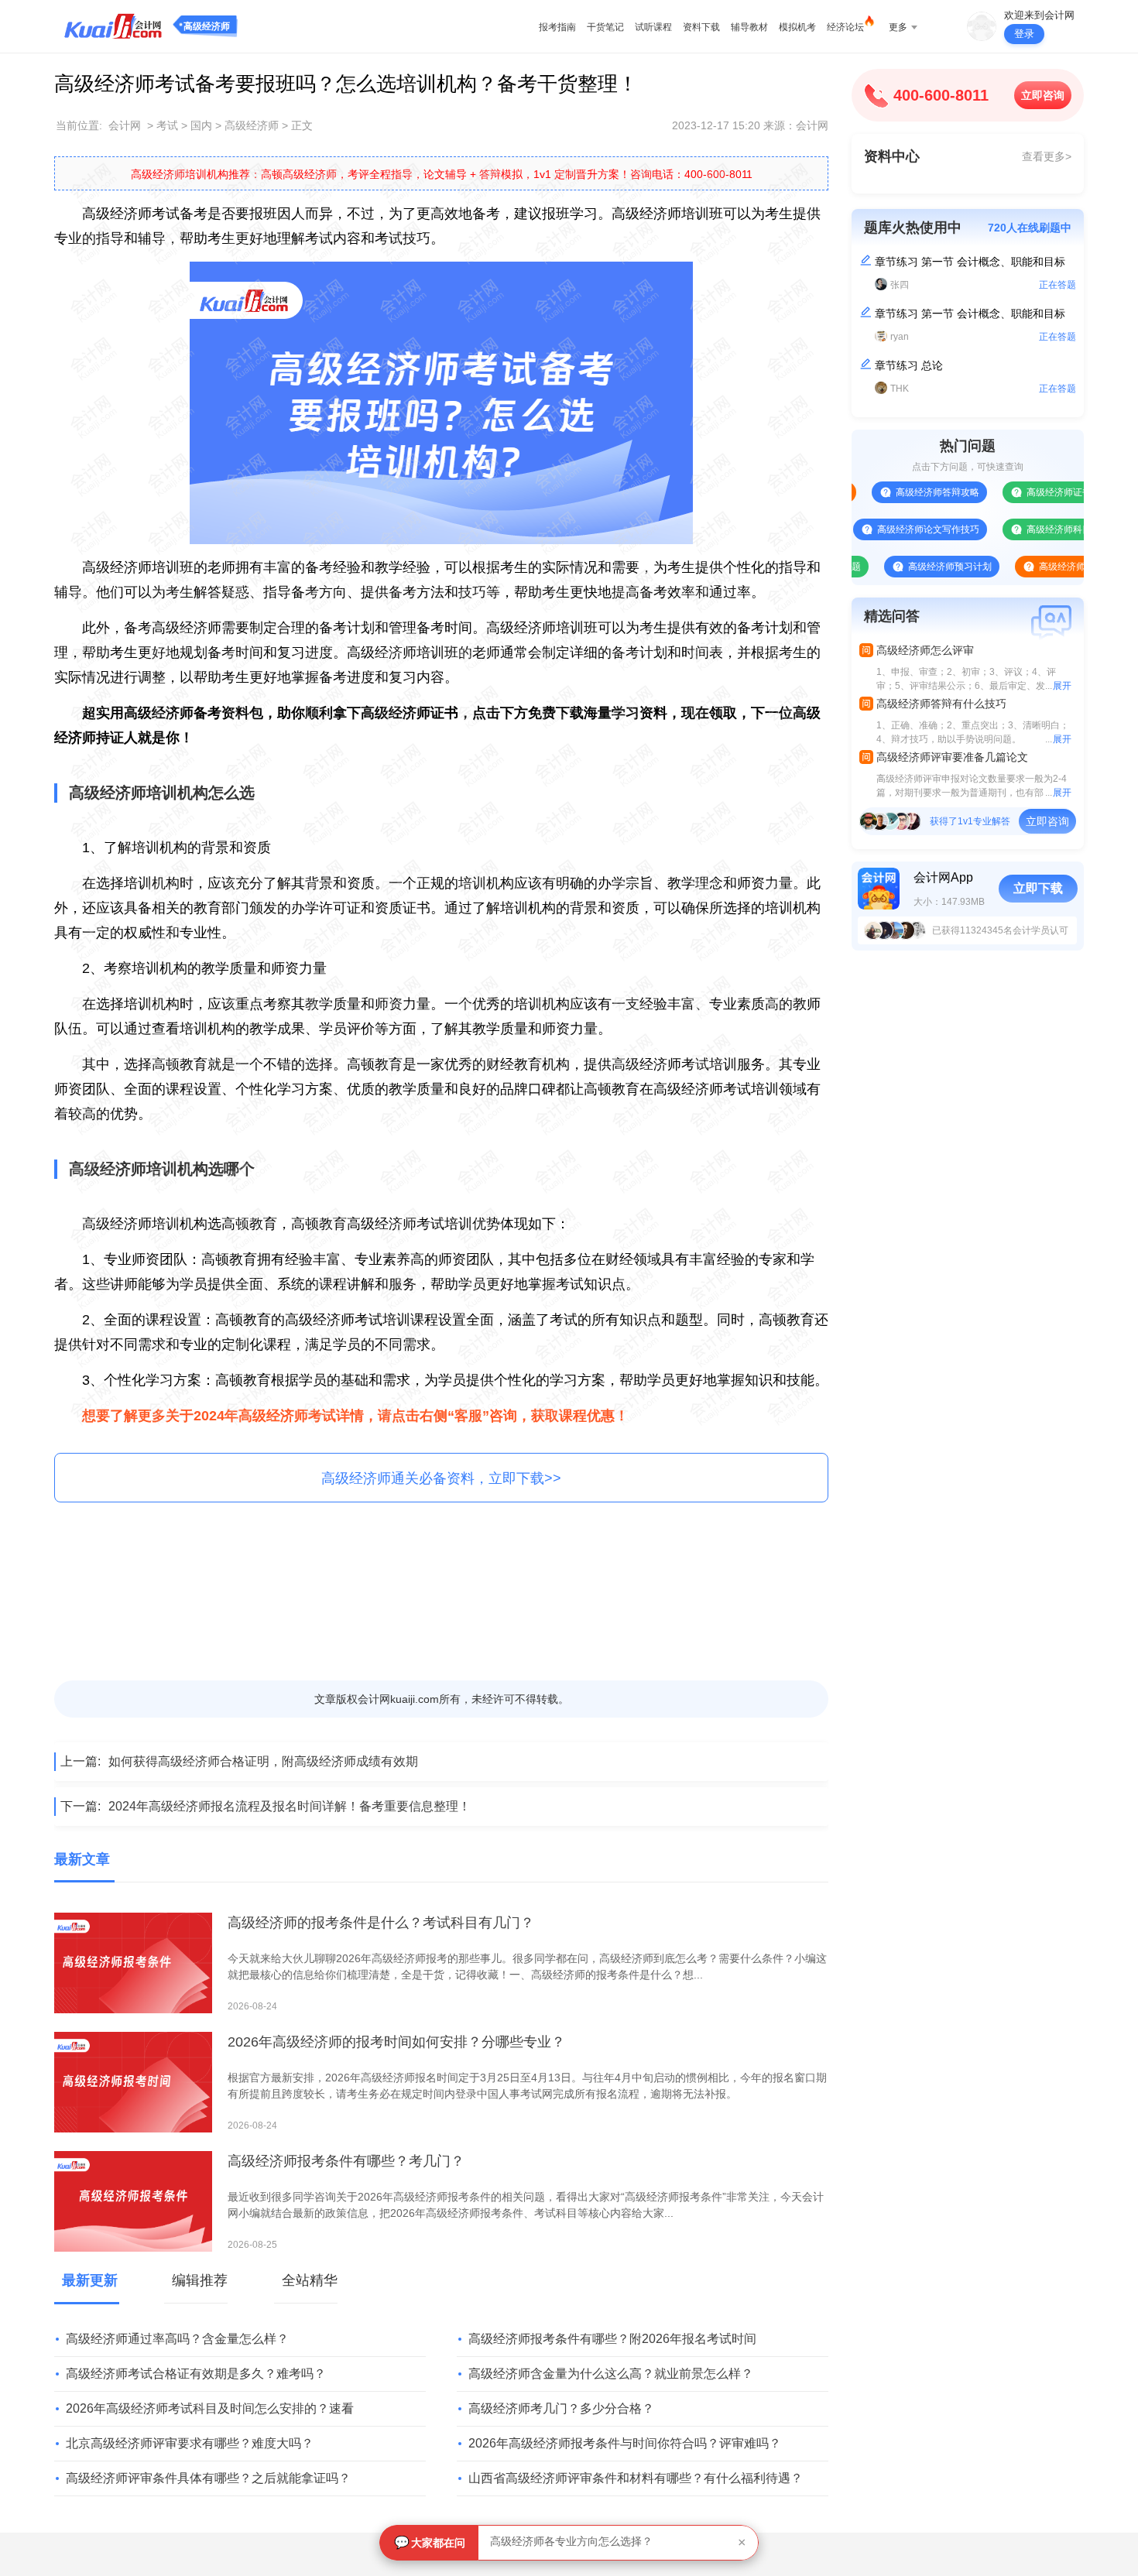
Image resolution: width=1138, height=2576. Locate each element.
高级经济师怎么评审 (925, 650)
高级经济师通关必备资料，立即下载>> (441, 1478)
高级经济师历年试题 (1030, 567)
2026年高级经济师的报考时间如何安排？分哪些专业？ (396, 2042)
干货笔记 (605, 27)
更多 (898, 27)
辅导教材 (749, 27)
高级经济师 (207, 26)
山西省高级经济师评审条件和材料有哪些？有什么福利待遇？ (636, 2478)
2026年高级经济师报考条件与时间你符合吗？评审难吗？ (625, 2443)
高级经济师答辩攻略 (887, 492)
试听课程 (653, 27)
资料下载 (701, 27)
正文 (302, 125)
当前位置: (79, 125)
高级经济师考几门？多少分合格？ (561, 2408)
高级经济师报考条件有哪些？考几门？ (346, 2161)
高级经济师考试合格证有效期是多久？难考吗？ (196, 2374)
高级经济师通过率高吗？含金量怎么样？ (177, 2339)
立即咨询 (1043, 95)
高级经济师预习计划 (900, 567)
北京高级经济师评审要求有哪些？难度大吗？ (190, 2443)
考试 (167, 125)
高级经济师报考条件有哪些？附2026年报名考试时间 (612, 2339)
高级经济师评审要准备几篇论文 (952, 757)
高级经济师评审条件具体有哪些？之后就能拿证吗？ (208, 2478)
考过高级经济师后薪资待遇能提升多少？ (588, 2543)
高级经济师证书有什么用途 (1032, 492)
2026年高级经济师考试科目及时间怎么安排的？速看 (210, 2408)
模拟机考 (797, 27)
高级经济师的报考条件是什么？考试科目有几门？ (381, 1923)
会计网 (125, 125)
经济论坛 (845, 27)
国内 (201, 125)
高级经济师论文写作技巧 (878, 529)
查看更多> (1047, 156)
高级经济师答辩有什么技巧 (941, 704)
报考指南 (557, 27)
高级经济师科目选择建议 (1027, 529)
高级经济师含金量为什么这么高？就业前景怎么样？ (611, 2374)
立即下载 (1038, 888)
